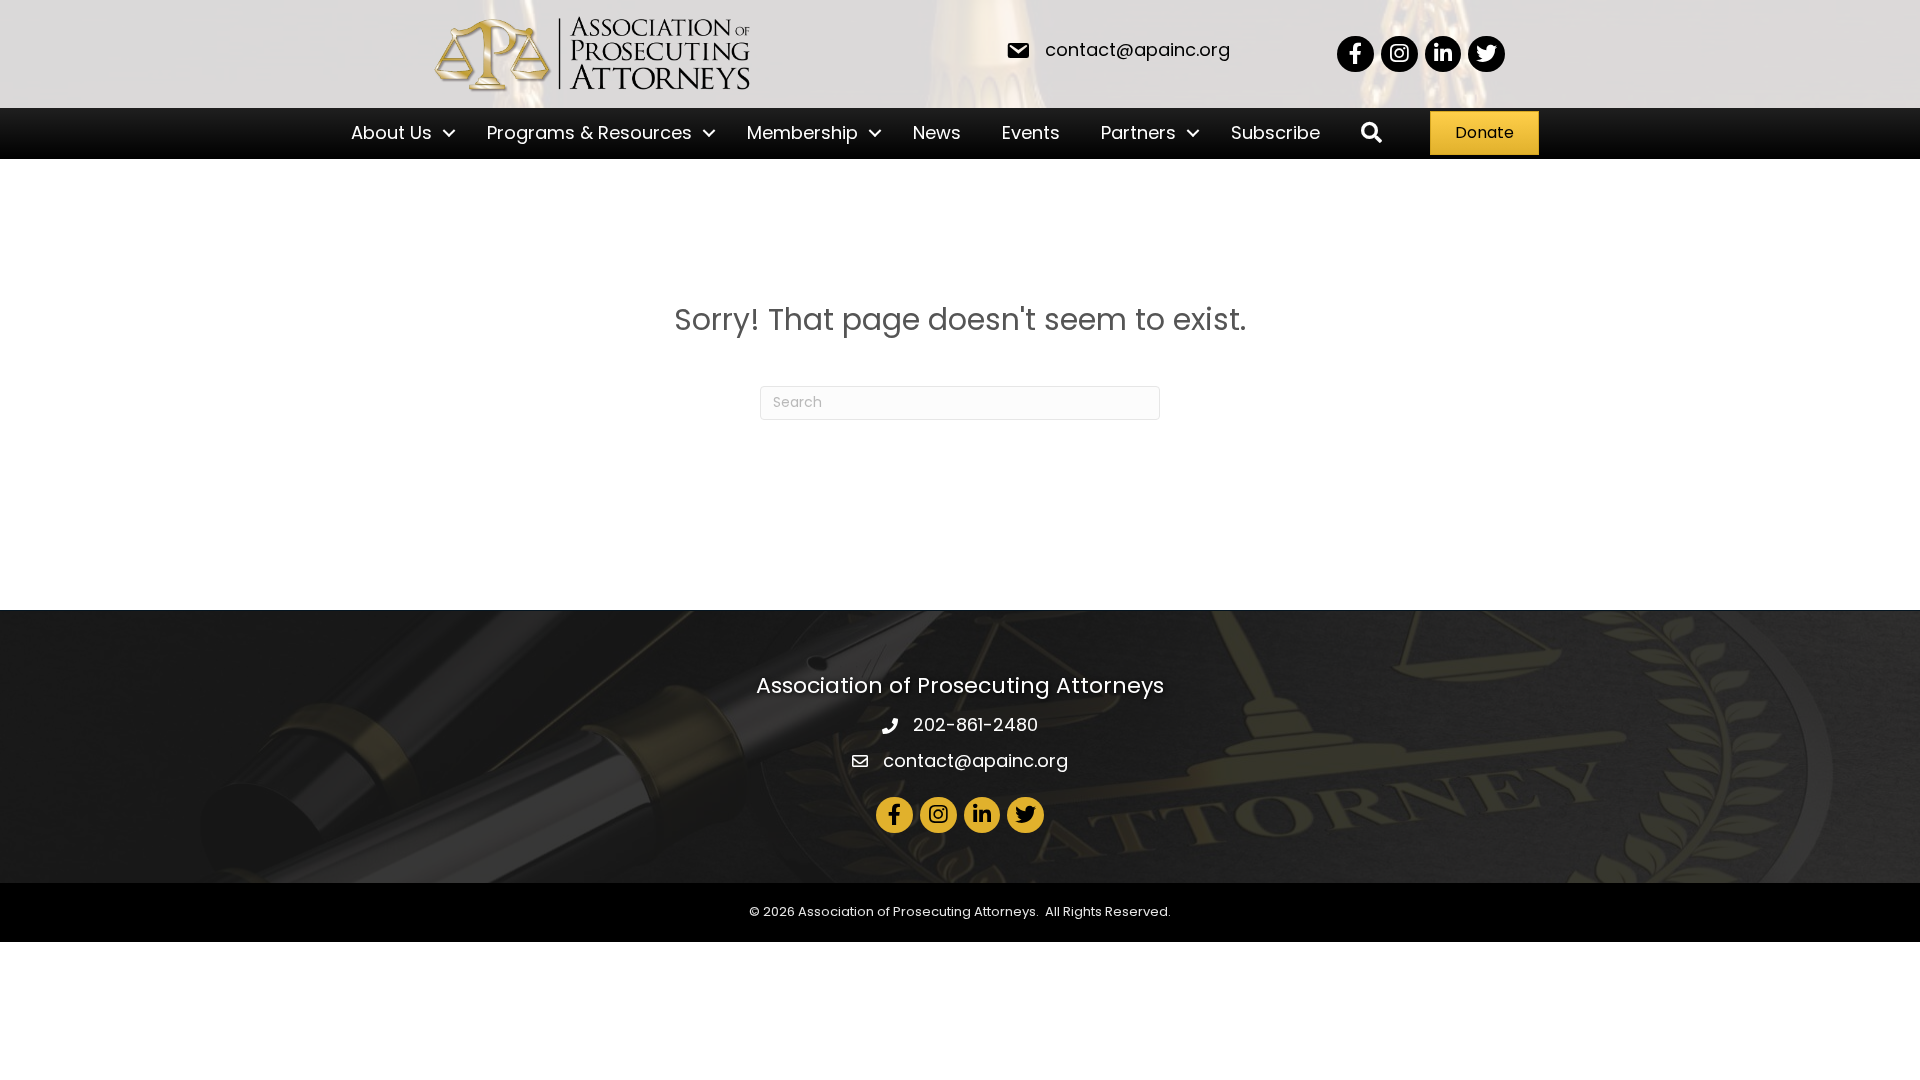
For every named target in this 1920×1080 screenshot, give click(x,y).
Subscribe (1275, 132)
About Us (391, 132)
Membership (802, 132)
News (937, 132)
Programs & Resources (589, 132)
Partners (1138, 132)
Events (1031, 132)
